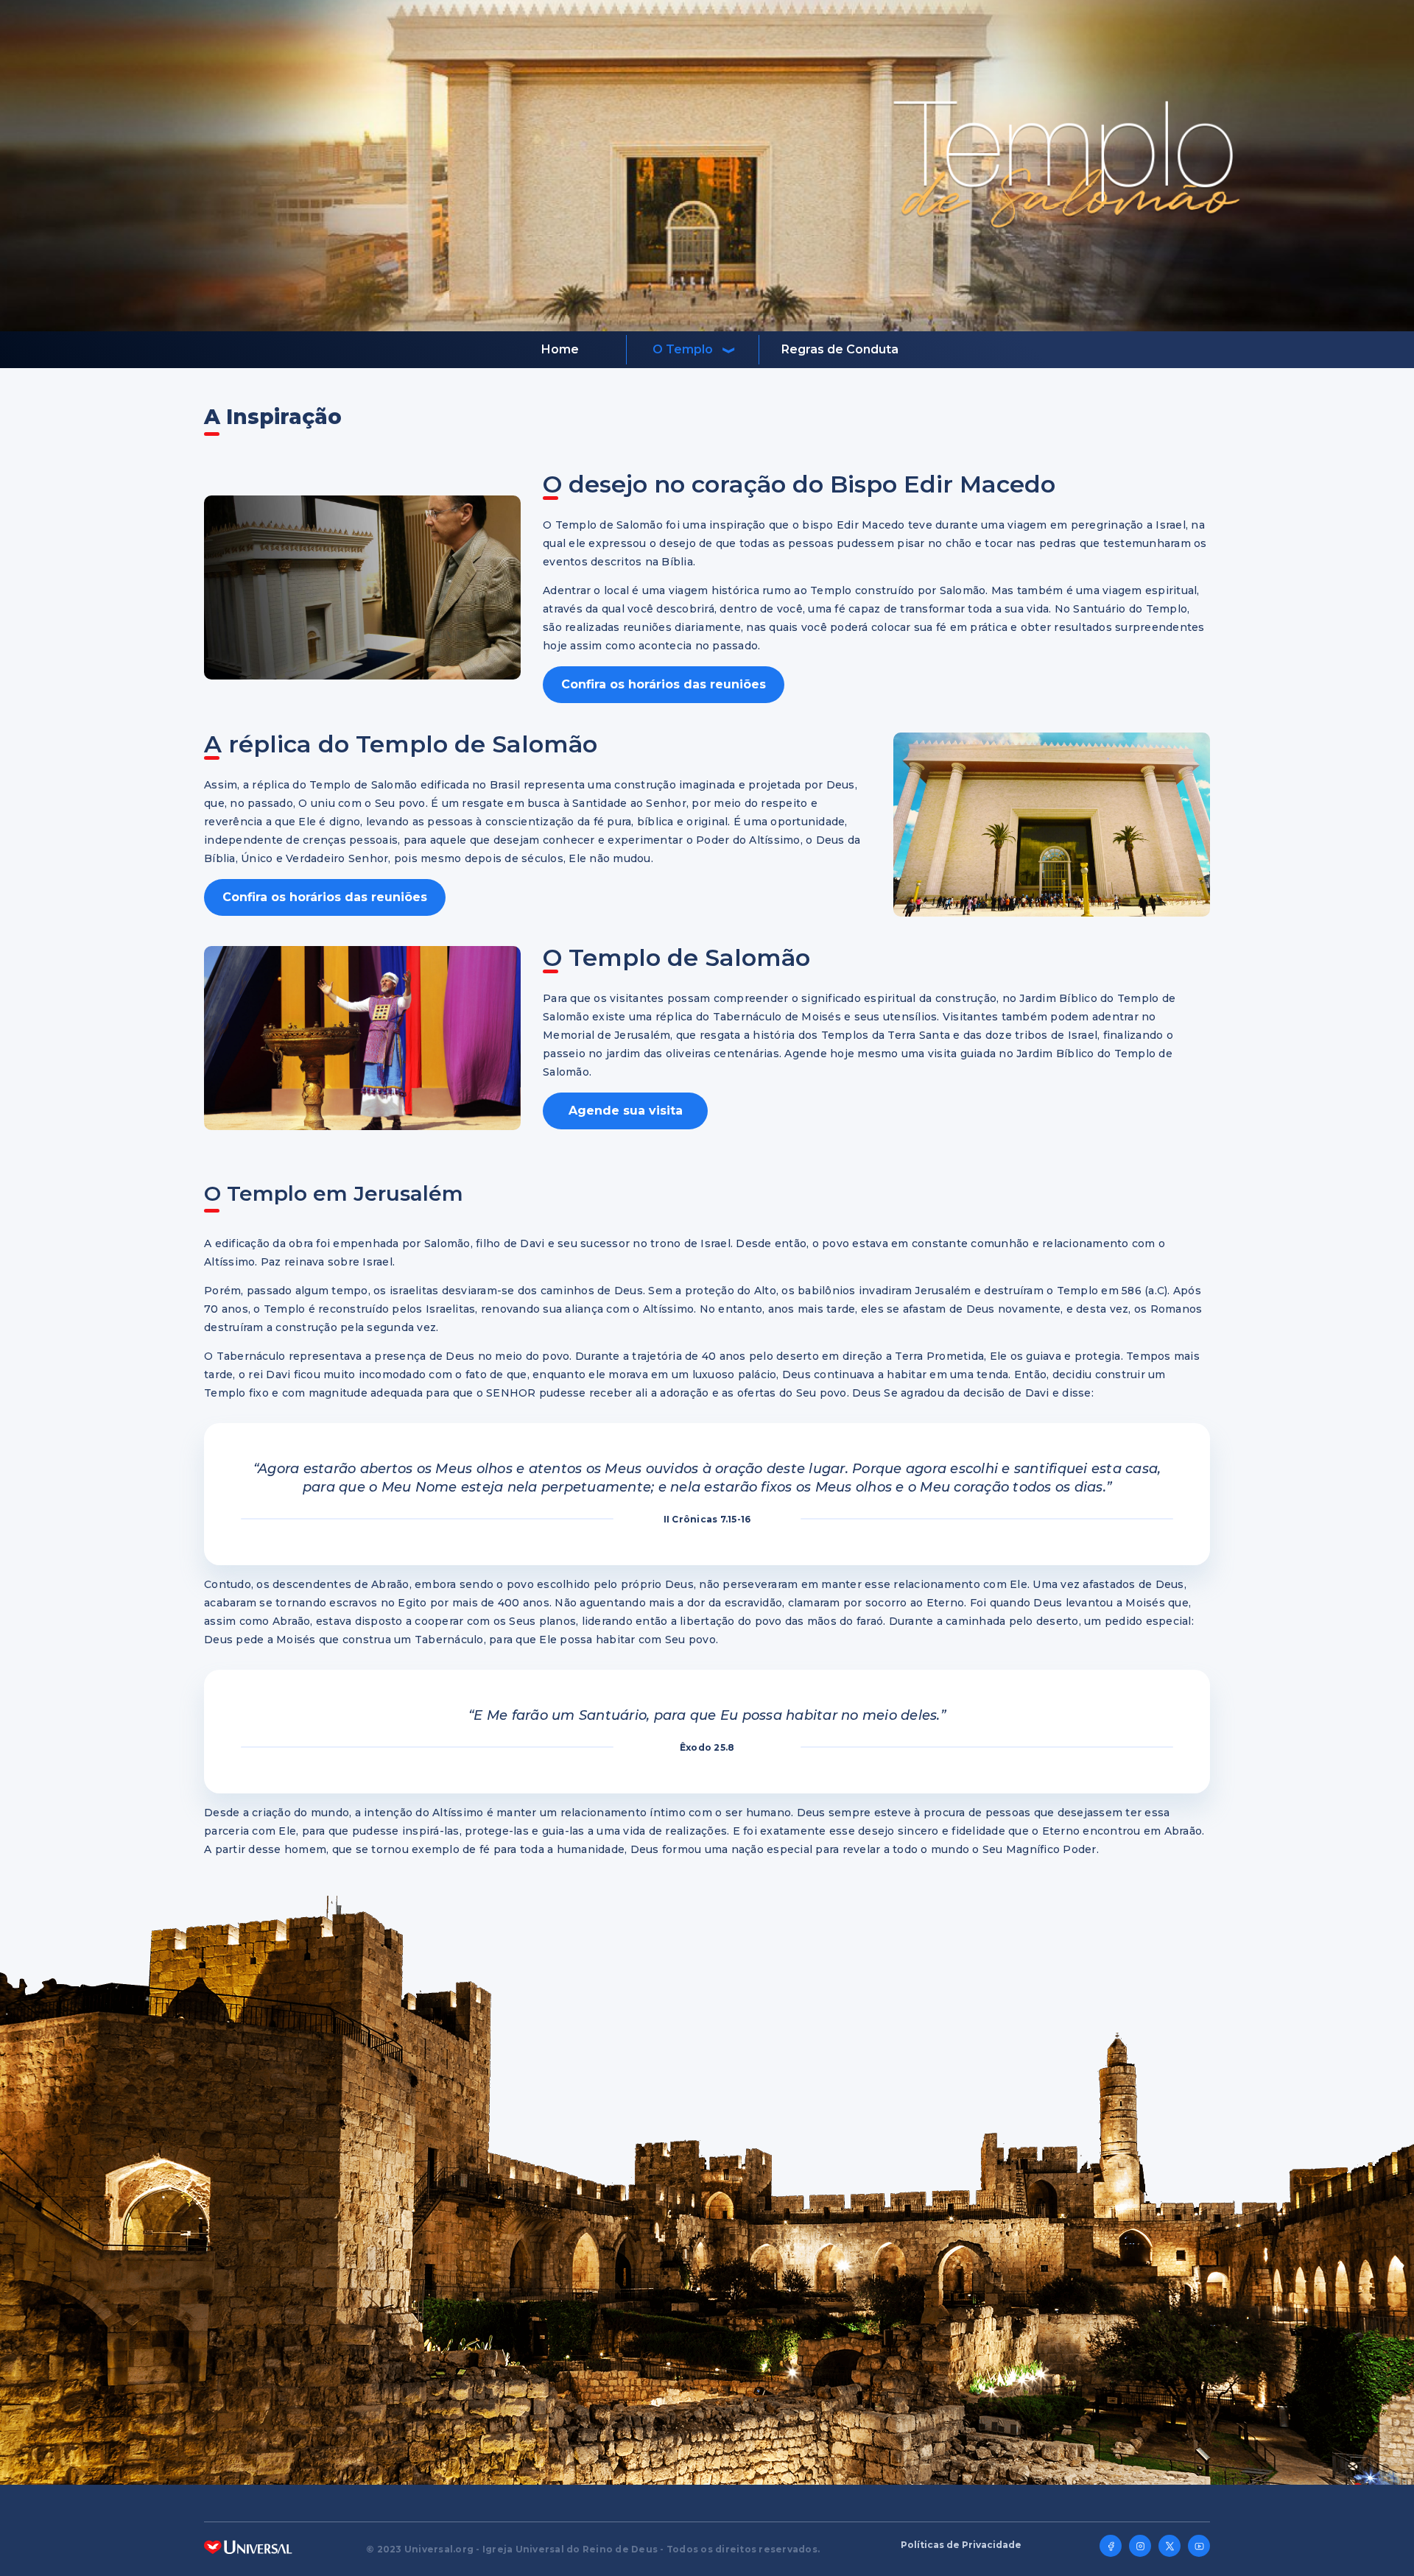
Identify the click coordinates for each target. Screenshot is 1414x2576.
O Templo (683, 349)
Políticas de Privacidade (961, 2545)
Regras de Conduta (840, 349)
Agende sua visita (626, 1111)
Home (560, 349)
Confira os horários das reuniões (664, 684)
